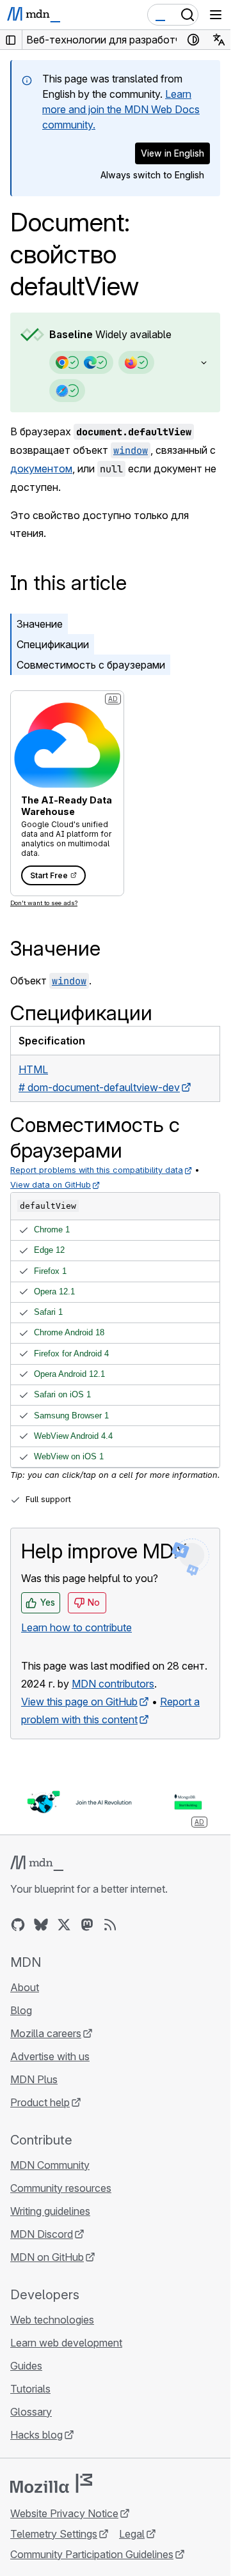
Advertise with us (50, 2056)
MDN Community (50, 2165)
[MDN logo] (37, 1863)
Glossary (31, 2412)
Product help (40, 2102)
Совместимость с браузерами (91, 665)
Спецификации (53, 644)
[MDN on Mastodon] (87, 1925)
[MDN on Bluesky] (41, 1925)
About (25, 1987)
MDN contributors (113, 1684)
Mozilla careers (46, 2033)
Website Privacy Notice (64, 2513)
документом (41, 469)
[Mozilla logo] (51, 2483)
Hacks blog (36, 2435)
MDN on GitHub (47, 2257)
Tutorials (30, 2389)
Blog (21, 2010)
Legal (132, 2534)
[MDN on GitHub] (18, 1925)
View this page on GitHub (79, 1702)
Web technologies (52, 2320)
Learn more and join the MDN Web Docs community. (121, 109)
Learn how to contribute (76, 1627)
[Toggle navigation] (216, 15)
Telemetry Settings (54, 2534)
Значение (40, 624)
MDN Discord (42, 2234)
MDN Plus (34, 2079)
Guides (26, 2366)
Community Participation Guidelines (92, 2554)
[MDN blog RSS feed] (110, 1925)
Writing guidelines (50, 2211)
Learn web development (66, 2343)
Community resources (61, 2188)
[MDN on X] (64, 1925)
